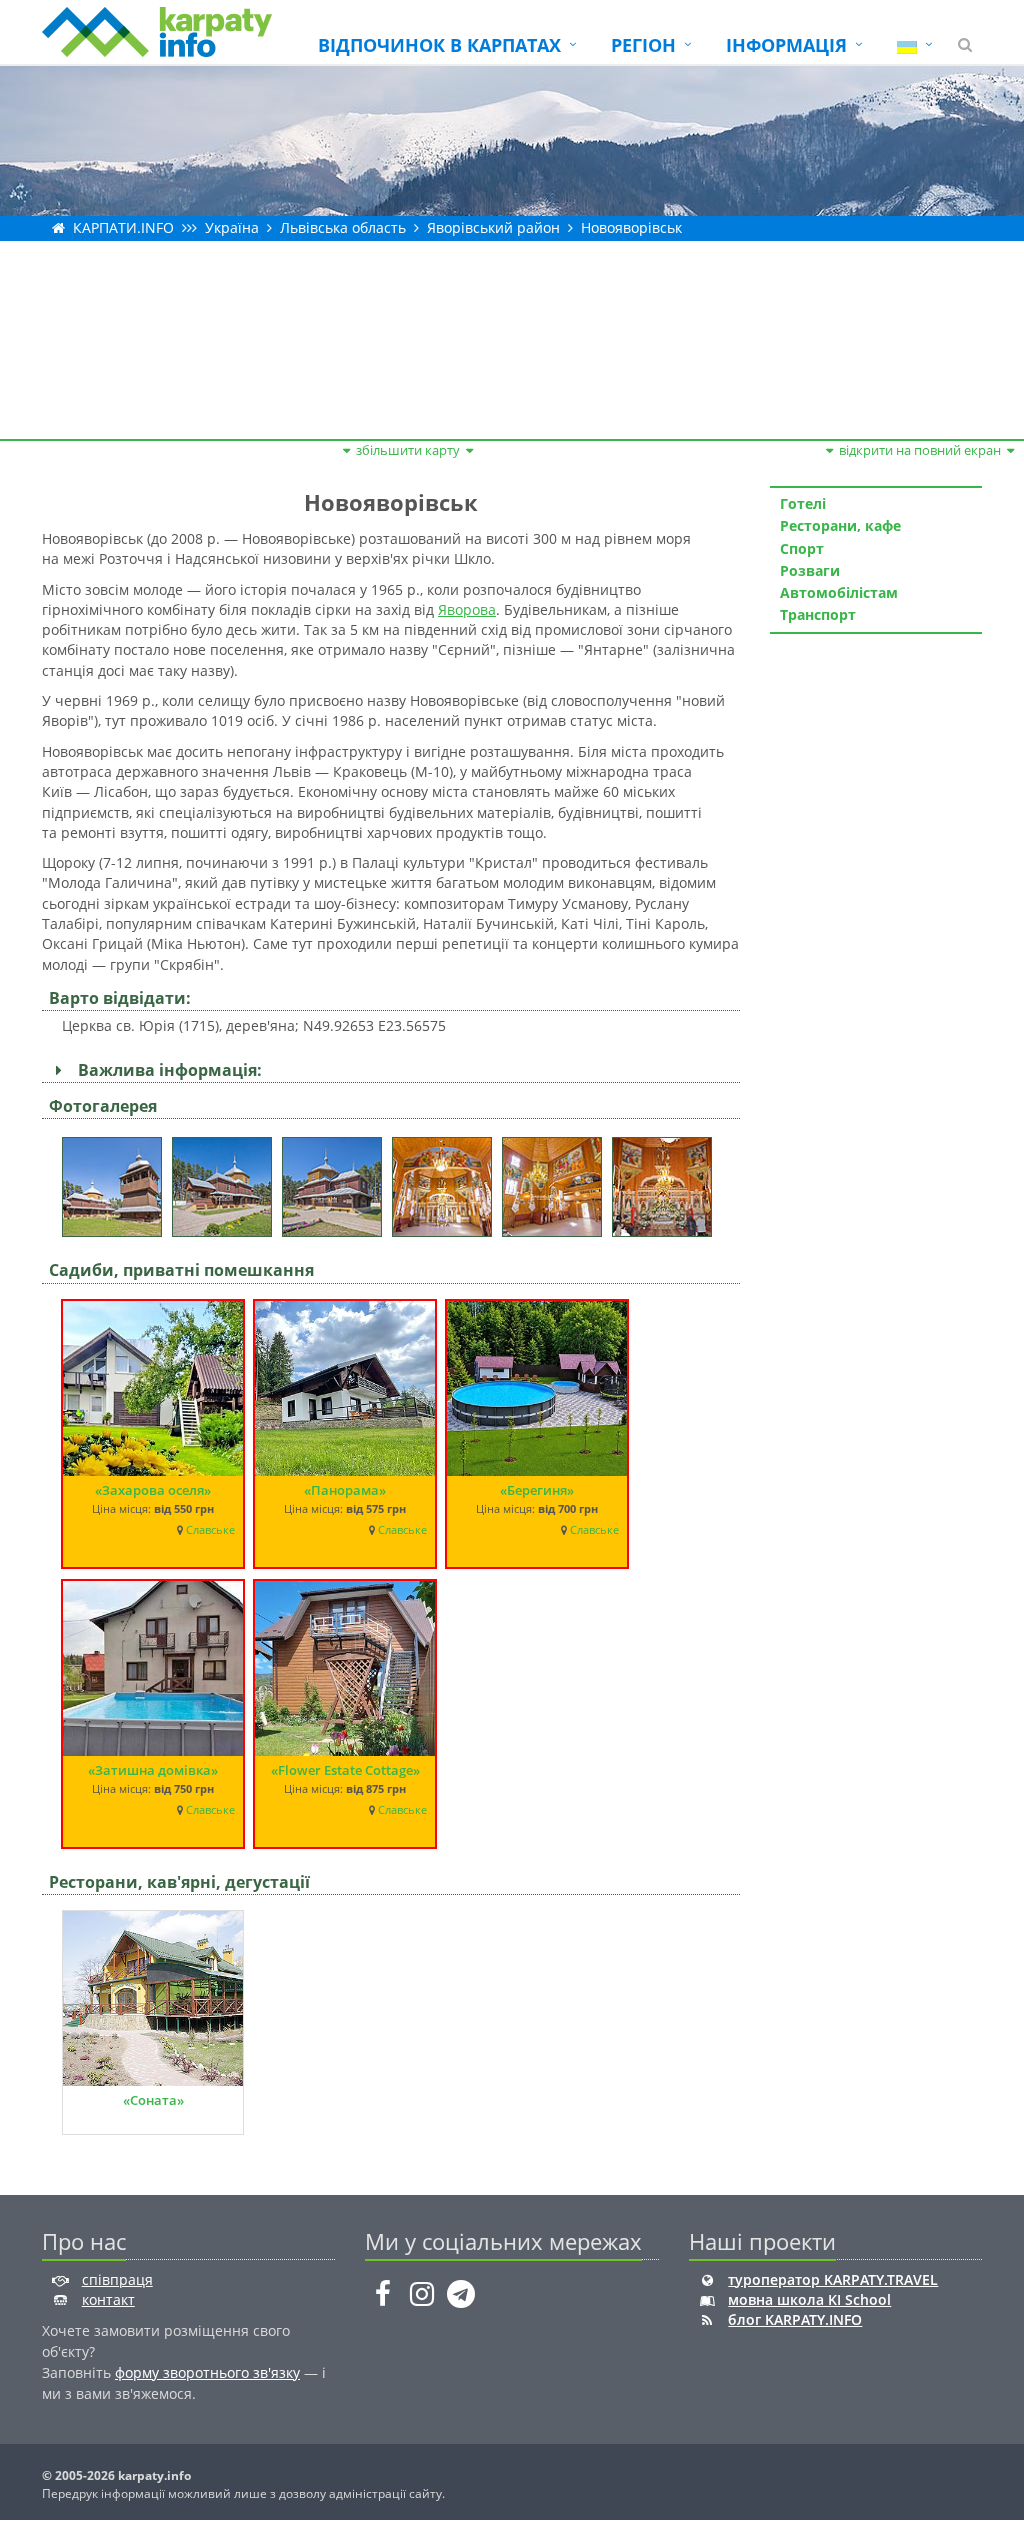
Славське (210, 1530)
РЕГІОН (643, 45)
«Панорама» (345, 1490)
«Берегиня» (537, 1490)
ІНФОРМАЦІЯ (786, 45)
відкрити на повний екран (920, 450)
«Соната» (153, 2100)
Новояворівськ (631, 227)
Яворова (467, 609)
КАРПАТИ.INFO (123, 227)
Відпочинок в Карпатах (439, 45)
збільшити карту (408, 450)
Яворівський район (493, 227)
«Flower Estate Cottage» (345, 1770)
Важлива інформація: (166, 1070)
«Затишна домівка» (153, 1770)
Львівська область (343, 227)
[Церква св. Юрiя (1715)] (117, 1180)
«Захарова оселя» (153, 1490)
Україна (232, 227)
